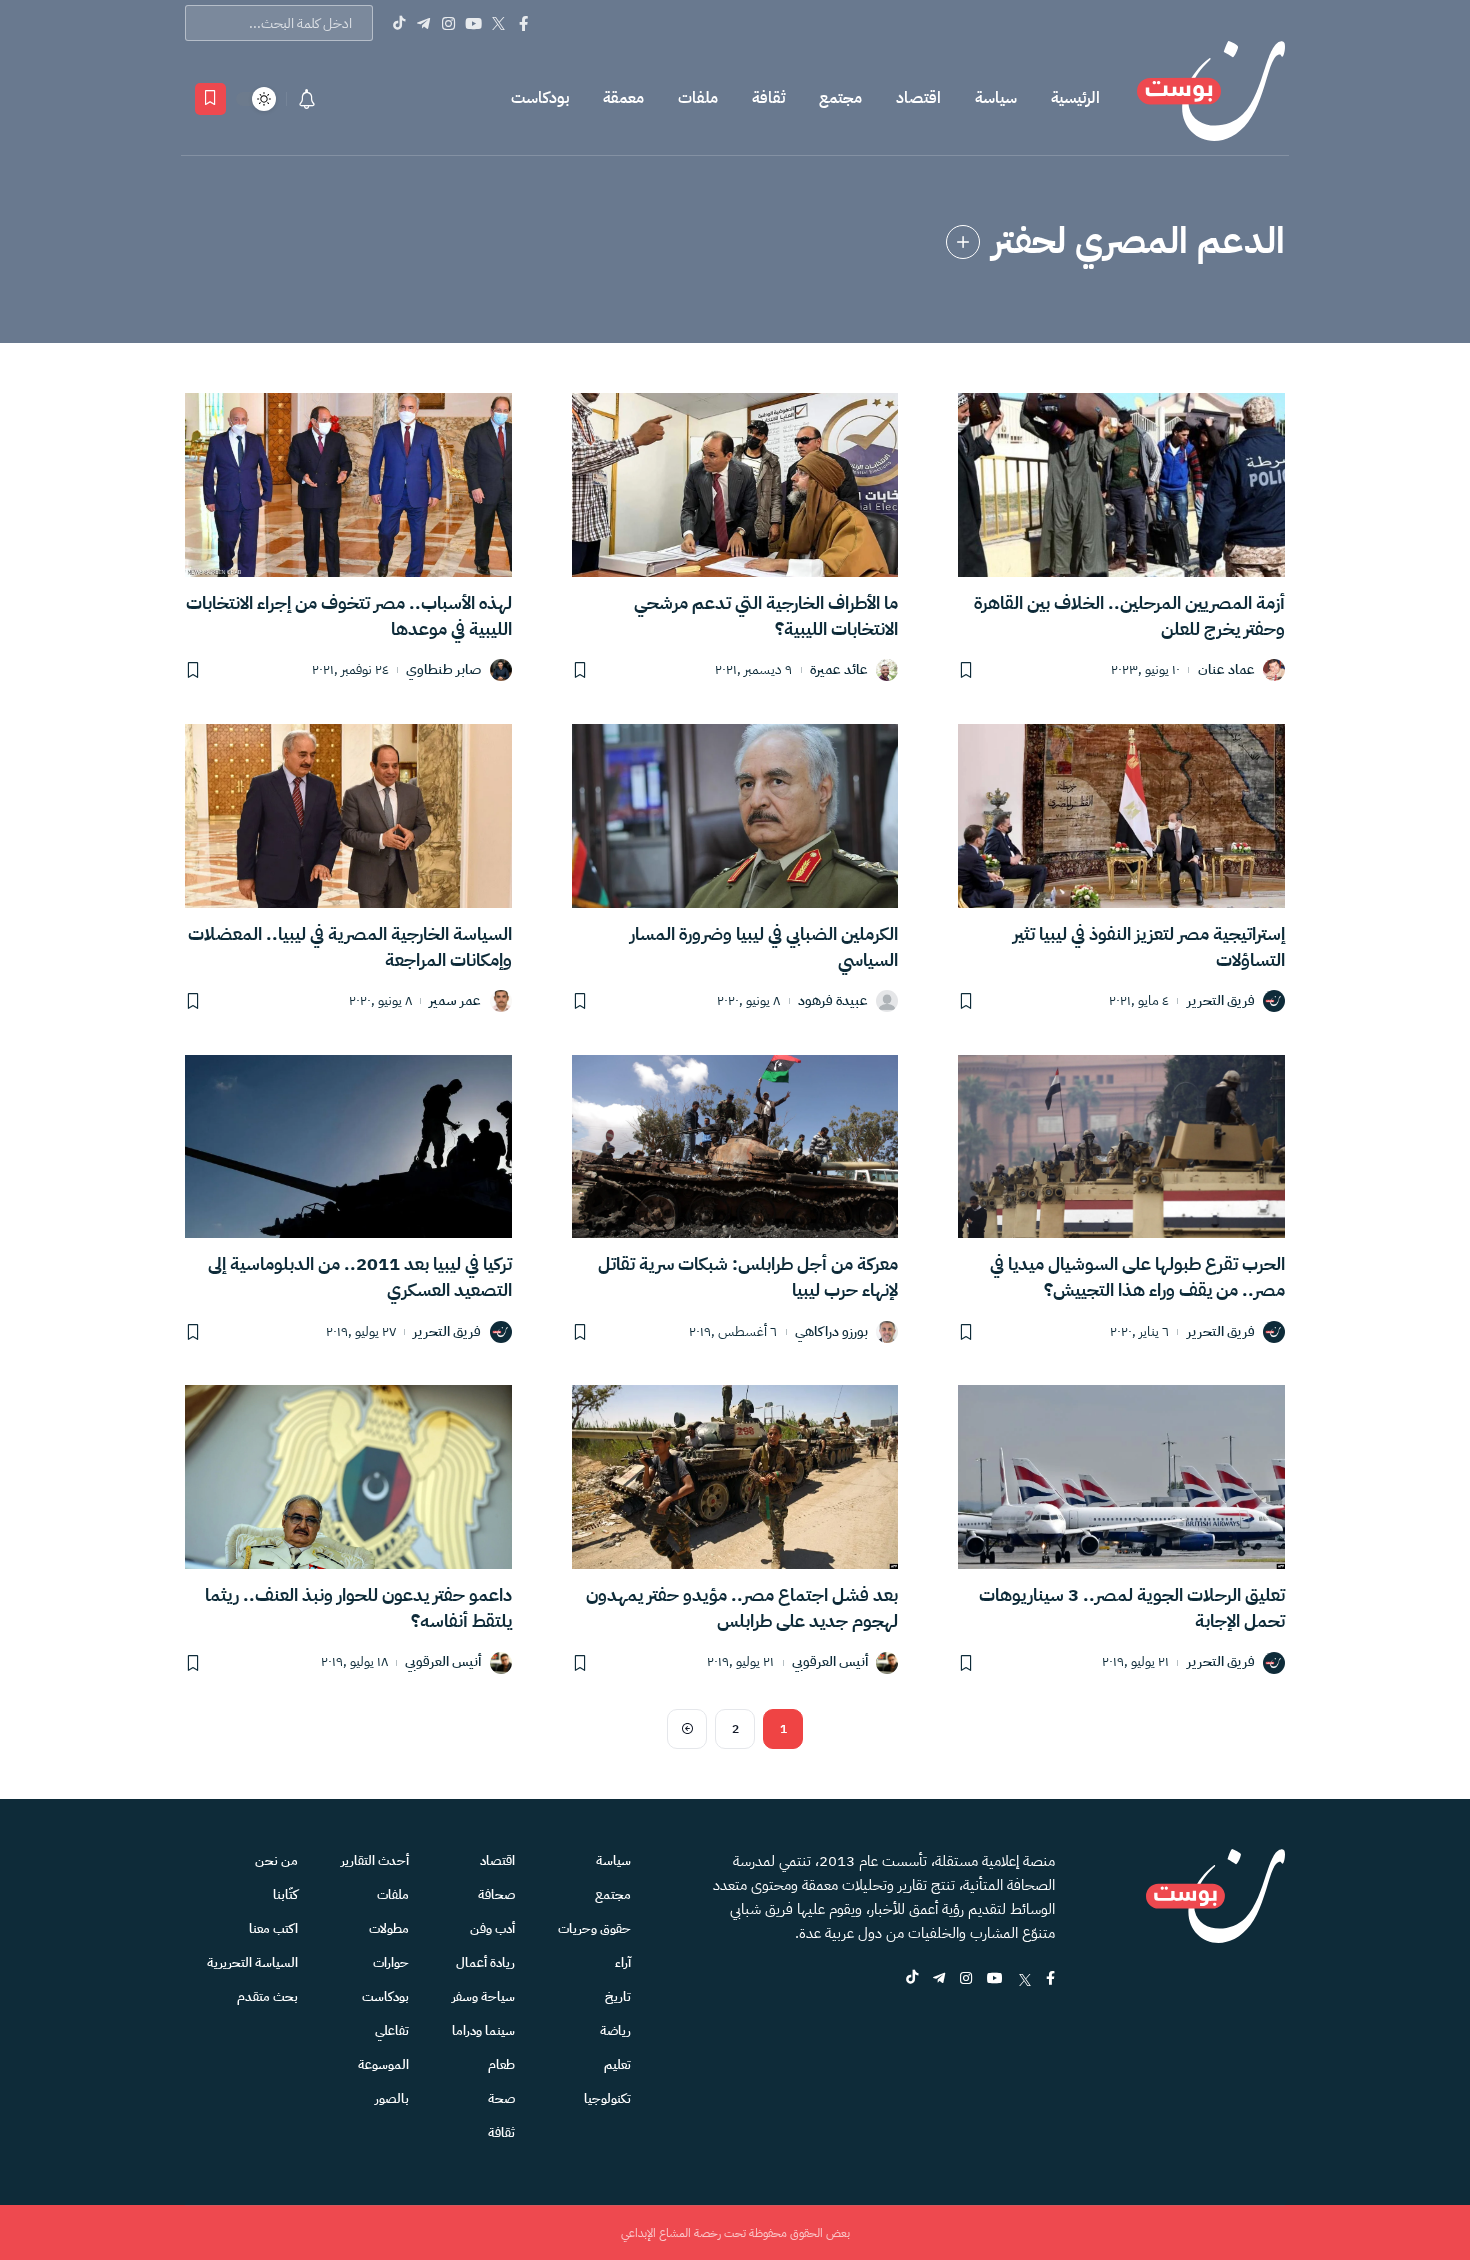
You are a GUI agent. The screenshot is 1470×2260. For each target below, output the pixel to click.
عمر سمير (455, 1001)
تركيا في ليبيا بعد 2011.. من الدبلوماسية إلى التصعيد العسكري (360, 1276)
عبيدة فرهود (833, 1001)
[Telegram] (423, 23)
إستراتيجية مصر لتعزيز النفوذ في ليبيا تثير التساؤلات (1149, 946)
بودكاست (540, 98)
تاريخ (618, 1996)
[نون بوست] (1211, 98)
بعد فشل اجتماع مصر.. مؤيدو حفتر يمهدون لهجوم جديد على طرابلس (742, 1607)
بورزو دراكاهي (831, 1332)
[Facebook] (523, 23)
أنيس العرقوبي (830, 1662)
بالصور (392, 2098)
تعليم (617, 2064)
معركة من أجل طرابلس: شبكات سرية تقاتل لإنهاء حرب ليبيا (748, 1276)
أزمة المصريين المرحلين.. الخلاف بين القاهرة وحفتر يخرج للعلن (1129, 615)
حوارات (391, 1962)
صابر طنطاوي (443, 670)
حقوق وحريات (594, 1928)
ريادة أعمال (485, 1962)
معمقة (623, 98)
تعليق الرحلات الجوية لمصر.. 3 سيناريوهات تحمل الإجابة (1132, 1607)
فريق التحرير (1221, 1001)
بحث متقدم (267, 1996)
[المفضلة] (210, 99)
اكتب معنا (273, 1928)
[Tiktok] (398, 23)
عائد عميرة (839, 670)
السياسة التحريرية (252, 1962)
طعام (501, 2064)
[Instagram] (448, 23)
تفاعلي (392, 2030)
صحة (501, 2098)
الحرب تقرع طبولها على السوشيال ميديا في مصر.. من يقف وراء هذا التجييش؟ (1137, 1276)
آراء (623, 1962)
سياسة (996, 98)
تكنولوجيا (607, 2098)
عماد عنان (1226, 670)
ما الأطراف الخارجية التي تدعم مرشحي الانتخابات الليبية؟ (766, 615)
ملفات (698, 98)
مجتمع (840, 98)
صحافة (496, 1894)
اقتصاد (918, 98)
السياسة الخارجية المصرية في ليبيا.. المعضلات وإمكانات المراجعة (350, 946)
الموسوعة (383, 2064)
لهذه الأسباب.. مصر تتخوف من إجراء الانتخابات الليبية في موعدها (349, 615)
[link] (963, 242)
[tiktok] (912, 1979)
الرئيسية (1075, 98)
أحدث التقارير (375, 1860)
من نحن (276, 1860)
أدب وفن (492, 1928)
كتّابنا (285, 1894)
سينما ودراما (483, 2030)
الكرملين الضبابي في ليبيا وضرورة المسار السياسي (764, 946)
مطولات (389, 1928)
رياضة (615, 2030)
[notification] (307, 99)
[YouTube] (473, 23)
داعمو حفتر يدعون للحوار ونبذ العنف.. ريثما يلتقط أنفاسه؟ (358, 1607)
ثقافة (768, 98)
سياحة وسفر (483, 1996)
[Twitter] (498, 23)
